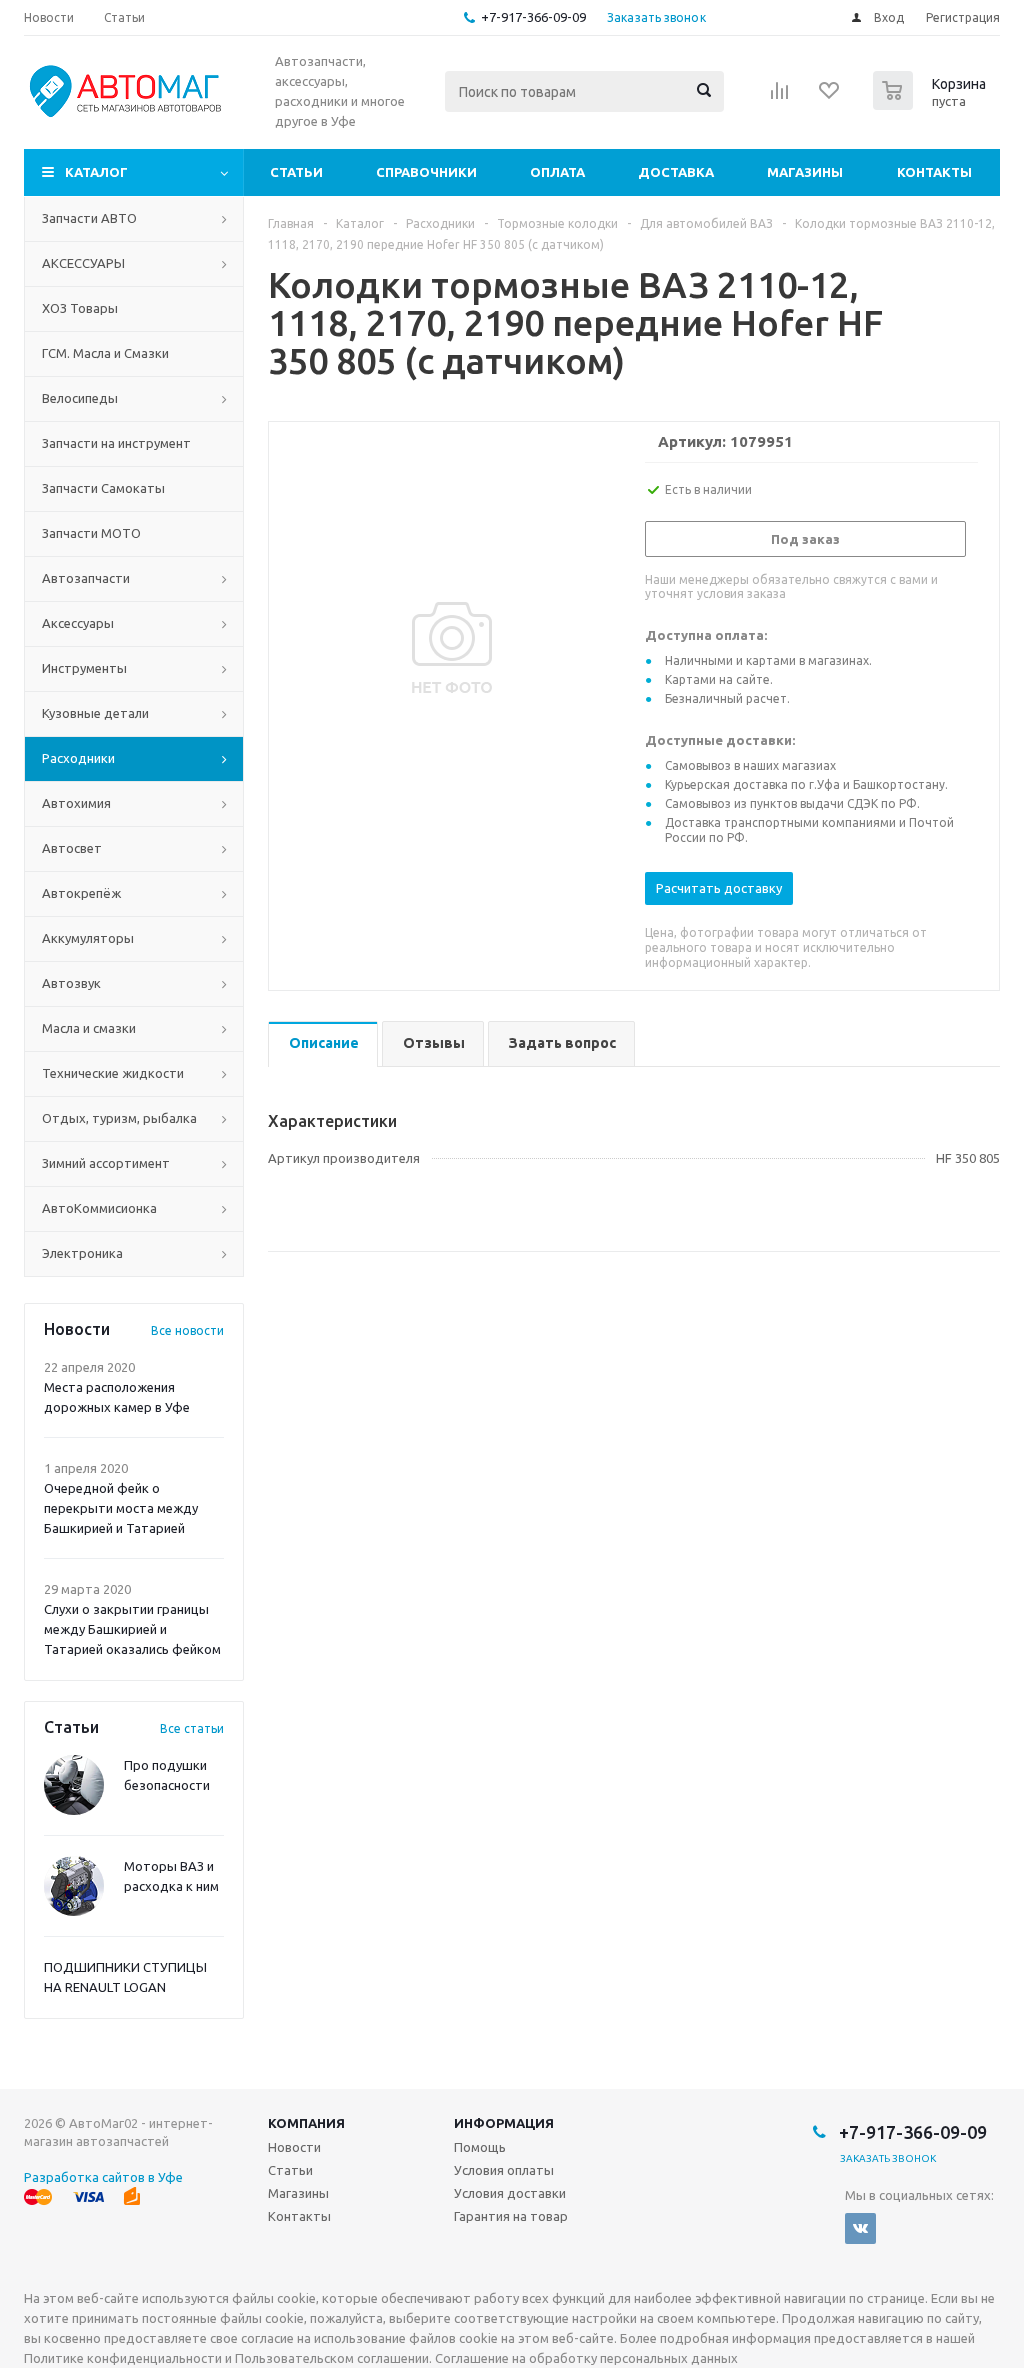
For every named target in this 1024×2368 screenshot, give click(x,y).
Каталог (96, 172)
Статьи (296, 172)
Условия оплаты (504, 2170)
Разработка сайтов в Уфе (103, 2177)
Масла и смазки (89, 1028)
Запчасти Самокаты (103, 488)
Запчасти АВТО (89, 218)
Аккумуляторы (88, 938)
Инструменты (84, 668)
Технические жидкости (113, 1073)
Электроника (82, 1253)
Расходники (78, 758)
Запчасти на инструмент (116, 443)
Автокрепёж (81, 893)
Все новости (187, 1330)
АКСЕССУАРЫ (83, 263)
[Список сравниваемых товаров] (780, 97)
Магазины (805, 172)
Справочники (426, 172)
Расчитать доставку (719, 888)
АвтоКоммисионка (99, 1208)
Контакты (934, 172)
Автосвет (72, 848)
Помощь (480, 2147)
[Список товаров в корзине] (932, 104)
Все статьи (192, 1728)
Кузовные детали (95, 713)
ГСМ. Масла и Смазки (105, 353)
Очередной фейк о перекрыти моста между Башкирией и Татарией (121, 1508)
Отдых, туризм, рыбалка (119, 1118)
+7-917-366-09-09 (533, 17)
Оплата (557, 172)
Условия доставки (510, 2193)
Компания (306, 2123)
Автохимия (76, 803)
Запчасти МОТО (91, 533)
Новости (294, 2147)
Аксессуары (78, 623)
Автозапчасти (86, 578)
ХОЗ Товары (80, 308)
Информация (504, 2123)
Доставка (676, 172)
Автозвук (71, 983)
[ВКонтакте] (860, 2228)
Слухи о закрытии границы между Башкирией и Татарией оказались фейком (132, 1629)
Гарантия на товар (511, 2216)
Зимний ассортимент (106, 1163)
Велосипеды (80, 398)
